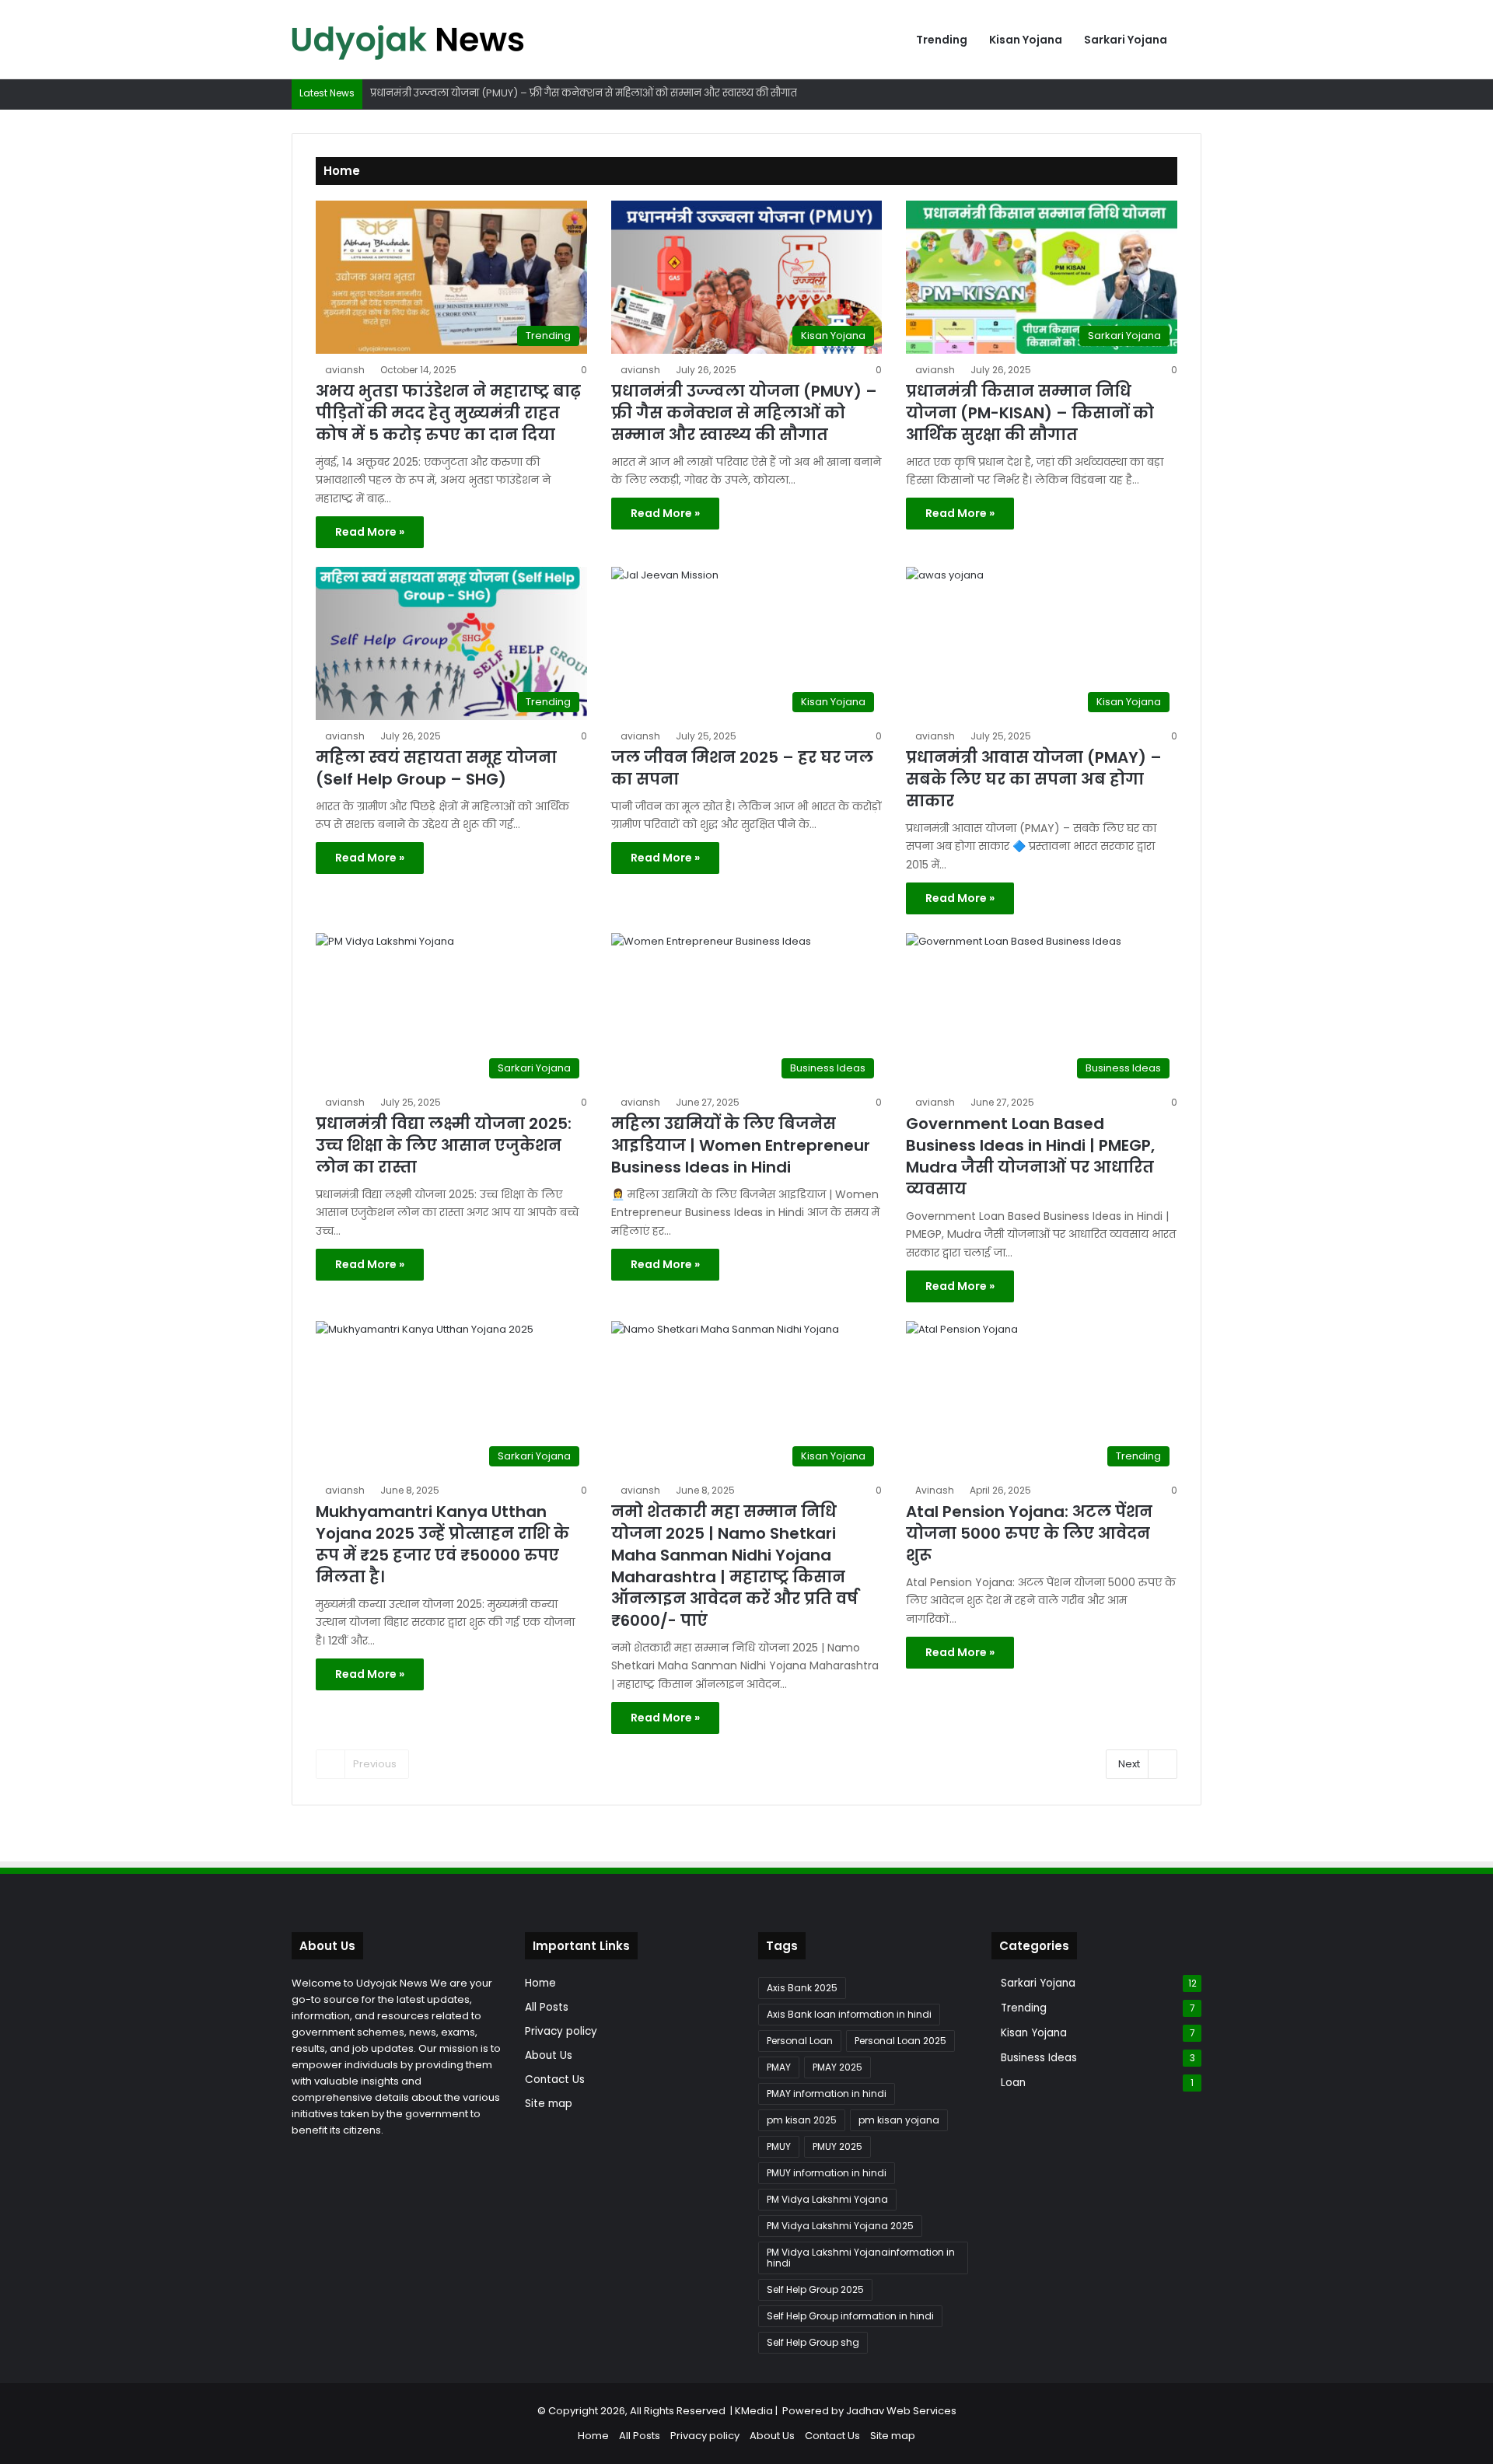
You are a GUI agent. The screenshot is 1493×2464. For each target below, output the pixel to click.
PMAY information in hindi (827, 2094)
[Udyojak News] (408, 40)
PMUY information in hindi (827, 2173)
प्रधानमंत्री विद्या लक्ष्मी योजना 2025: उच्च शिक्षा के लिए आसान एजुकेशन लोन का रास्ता (444, 1145)
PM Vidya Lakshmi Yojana (827, 2199)
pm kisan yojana (899, 2120)
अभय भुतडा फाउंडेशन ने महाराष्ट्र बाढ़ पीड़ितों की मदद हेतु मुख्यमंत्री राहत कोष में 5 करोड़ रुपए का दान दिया (448, 413)
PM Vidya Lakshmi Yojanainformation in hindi (861, 2258)
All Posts (547, 2007)
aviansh (345, 370)
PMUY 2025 (837, 2146)
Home (540, 1983)
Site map (549, 2104)
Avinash (935, 1490)
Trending (942, 40)
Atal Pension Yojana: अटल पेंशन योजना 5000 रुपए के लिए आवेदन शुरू (1029, 1533)
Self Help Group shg (813, 2342)
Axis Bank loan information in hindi (849, 2014)
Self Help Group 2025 (815, 2289)
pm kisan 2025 (802, 2120)
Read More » (370, 532)
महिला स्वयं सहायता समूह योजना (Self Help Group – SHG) (436, 768)
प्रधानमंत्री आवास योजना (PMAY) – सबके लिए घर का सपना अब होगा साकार (1034, 779)
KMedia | (759, 2411)
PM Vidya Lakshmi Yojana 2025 (840, 2226)
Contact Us (555, 2080)
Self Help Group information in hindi (850, 2316)
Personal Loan (800, 2041)
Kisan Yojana (1026, 40)
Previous (375, 1764)
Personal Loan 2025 (900, 2041)
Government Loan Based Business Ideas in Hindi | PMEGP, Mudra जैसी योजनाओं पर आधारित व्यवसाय (1030, 1156)
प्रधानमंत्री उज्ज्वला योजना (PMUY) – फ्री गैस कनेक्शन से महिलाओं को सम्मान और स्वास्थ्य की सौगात (584, 93)
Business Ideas (1039, 2058)
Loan (1013, 2083)
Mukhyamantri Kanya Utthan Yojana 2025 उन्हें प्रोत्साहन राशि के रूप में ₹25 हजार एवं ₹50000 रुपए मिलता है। (442, 1544)
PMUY (779, 2146)
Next (1129, 1764)
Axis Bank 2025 (802, 1988)
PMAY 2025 (837, 2067)
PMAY (779, 2067)
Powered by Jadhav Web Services (869, 2411)
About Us (549, 2055)
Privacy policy (561, 2031)
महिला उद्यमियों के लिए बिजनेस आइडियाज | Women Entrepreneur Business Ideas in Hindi (741, 1145)
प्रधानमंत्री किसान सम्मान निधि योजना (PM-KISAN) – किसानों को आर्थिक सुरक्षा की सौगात (1030, 413)
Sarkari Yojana (1126, 40)
